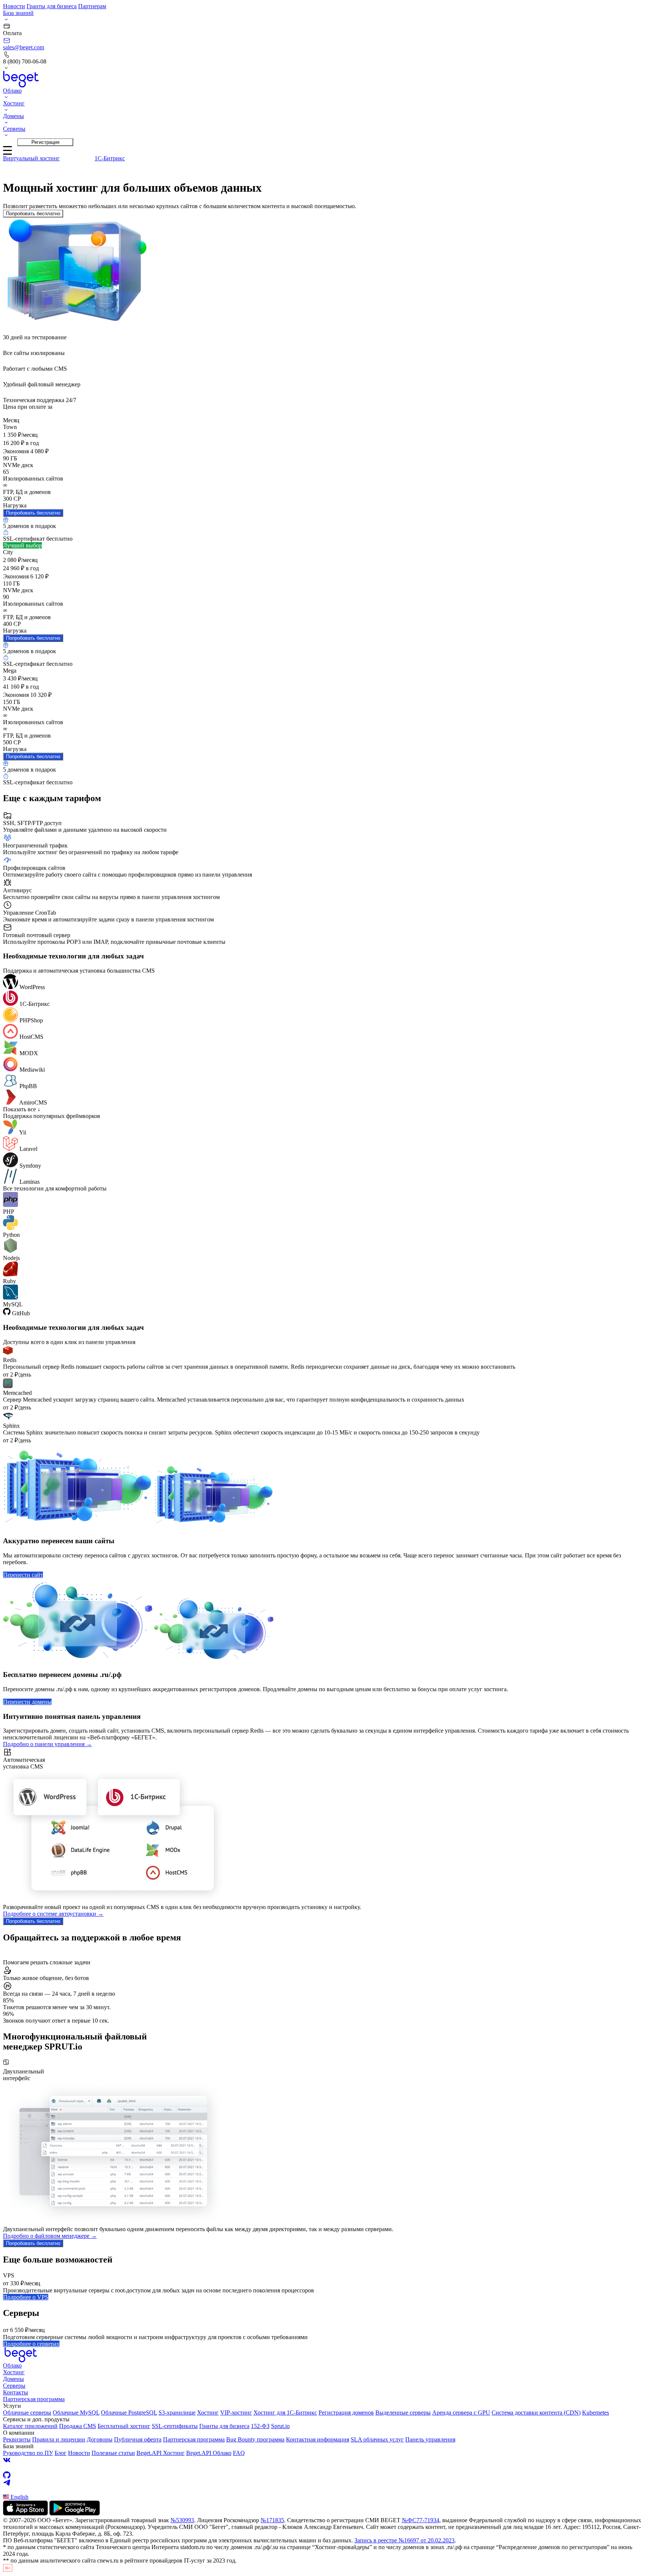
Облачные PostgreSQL (129, 2413)
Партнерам (92, 6)
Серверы (14, 2386)
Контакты (16, 2392)
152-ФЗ (260, 2426)
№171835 (272, 2520)
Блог (61, 2453)
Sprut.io (280, 2426)
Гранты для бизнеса (52, 6)
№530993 (182, 2520)
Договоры (100, 2439)
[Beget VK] (323, 2460)
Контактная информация (318, 2439)
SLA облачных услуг (377, 2439)
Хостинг (14, 2372)
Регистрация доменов (346, 2413)
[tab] (31, 158)
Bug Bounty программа (255, 2439)
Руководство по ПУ (28, 2453)
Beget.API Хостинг (161, 2453)
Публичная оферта (138, 2439)
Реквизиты (17, 2439)
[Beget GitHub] (323, 2475)
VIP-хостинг (236, 2413)
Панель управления (430, 2439)
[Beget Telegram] (323, 2483)
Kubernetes (596, 2413)
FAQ (239, 2453)
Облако (12, 2365)
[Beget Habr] (323, 2490)
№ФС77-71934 (421, 2520)
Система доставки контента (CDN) (536, 2413)
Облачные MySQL (76, 2413)
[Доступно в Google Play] (75, 2513)
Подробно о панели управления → (47, 1744)
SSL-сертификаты (175, 2426)
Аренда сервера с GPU (461, 2413)
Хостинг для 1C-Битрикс (285, 2413)
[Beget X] (323, 2468)
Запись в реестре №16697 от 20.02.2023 (404, 2540)
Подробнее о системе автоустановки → (53, 1914)
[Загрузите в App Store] (25, 2513)
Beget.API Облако (209, 2453)
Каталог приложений (30, 2426)
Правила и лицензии (59, 2439)
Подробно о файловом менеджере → (50, 2236)
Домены (13, 2379)
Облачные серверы (27, 2413)
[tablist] (323, 164)
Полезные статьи (113, 2453)
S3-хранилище (177, 2413)
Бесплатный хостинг (124, 2426)
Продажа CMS (78, 2426)
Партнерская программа (34, 2399)
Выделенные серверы (403, 2413)
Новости (14, 6)
